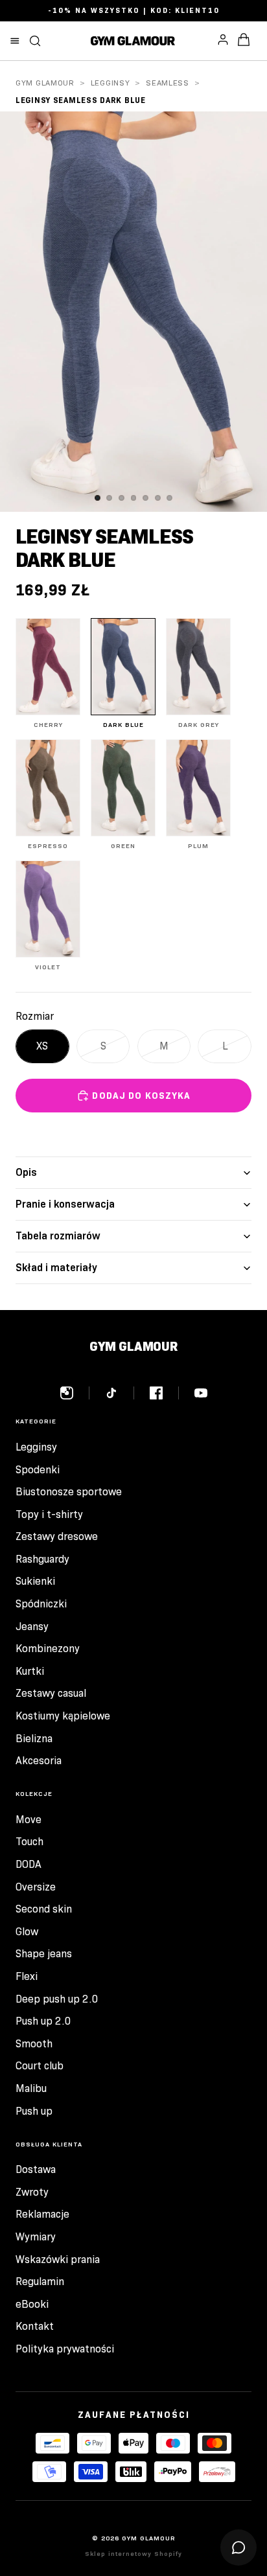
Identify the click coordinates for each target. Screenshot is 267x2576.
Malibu (31, 2088)
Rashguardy (42, 1559)
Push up (34, 2111)
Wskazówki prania (58, 2260)
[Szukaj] (35, 41)
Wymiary (36, 2237)
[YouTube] (201, 1393)
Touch (29, 1842)
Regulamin (40, 2282)
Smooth (34, 2044)
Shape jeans (44, 1954)
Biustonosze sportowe (69, 1492)
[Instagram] (75, 1393)
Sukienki (35, 1581)
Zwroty (32, 2192)
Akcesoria (39, 1761)
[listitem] (48, 673)
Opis (26, 1172)
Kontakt (35, 2326)
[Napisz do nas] (238, 2547)
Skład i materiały (56, 1268)
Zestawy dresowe (57, 1536)
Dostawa (36, 2169)
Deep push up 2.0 (57, 1999)
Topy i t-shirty (49, 1514)
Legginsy (110, 83)
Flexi (27, 1976)
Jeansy (32, 1627)
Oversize (36, 1887)
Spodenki (38, 1470)
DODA (29, 1864)
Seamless (168, 83)
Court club (40, 2066)
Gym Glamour (45, 83)
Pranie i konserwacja (65, 1204)
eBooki (32, 2304)
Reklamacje (42, 2214)
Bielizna (34, 1739)
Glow (27, 1932)
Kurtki (30, 1671)
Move (29, 1820)
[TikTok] (120, 1393)
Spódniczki (41, 1604)
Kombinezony (48, 1649)
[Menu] (15, 41)
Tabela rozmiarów (58, 1236)
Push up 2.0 (43, 2021)
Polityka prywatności (65, 2349)
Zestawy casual (51, 1693)
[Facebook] (164, 1393)
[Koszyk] (244, 41)
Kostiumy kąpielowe (63, 1716)
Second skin (44, 1909)
